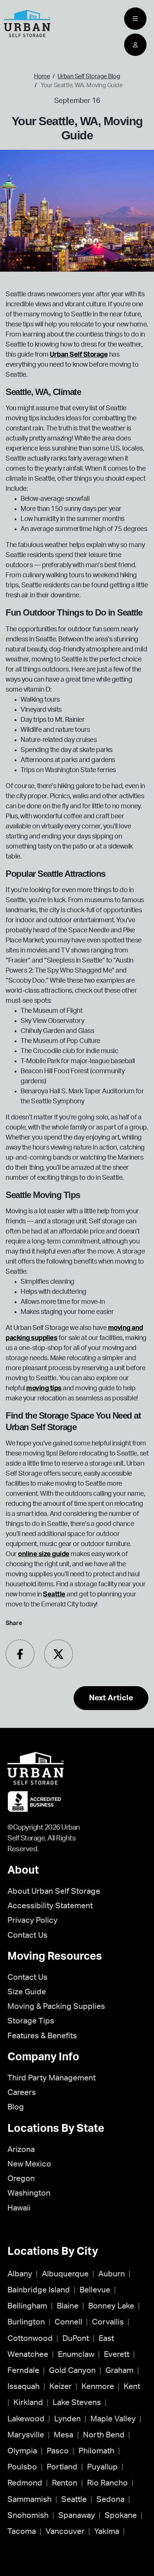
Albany (20, 2274)
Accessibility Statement (50, 1906)
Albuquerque (65, 2274)
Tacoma (22, 2531)
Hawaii (19, 2208)
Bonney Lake (111, 2306)
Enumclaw (76, 2354)
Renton (65, 2483)
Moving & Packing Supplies (56, 2006)
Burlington (26, 2322)
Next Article (111, 1698)
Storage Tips (31, 2021)
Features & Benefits (42, 2036)
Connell (68, 2322)
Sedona (110, 2499)
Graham (119, 2370)
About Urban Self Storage (54, 1891)
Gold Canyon (72, 2370)
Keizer (61, 2387)
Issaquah (24, 2387)
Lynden (67, 2419)
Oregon (21, 2179)
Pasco (58, 2451)
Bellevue (95, 2290)
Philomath (96, 2451)
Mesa (64, 2435)
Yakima (107, 2531)
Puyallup (102, 2467)
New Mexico (29, 2164)
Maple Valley (113, 2419)
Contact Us (27, 1935)
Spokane (121, 2515)
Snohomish (28, 2515)
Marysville (26, 2435)
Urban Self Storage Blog (89, 76)
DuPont (76, 2338)
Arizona (21, 2150)
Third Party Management (52, 2078)
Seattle (74, 2499)
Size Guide (27, 1992)
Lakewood (26, 2419)
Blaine (68, 2306)
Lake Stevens (77, 2403)
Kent (132, 2387)
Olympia (22, 2451)
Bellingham (27, 2306)
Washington (29, 2193)
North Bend (104, 2435)
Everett (117, 2354)
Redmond (25, 2483)
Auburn (112, 2274)
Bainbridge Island (39, 2290)
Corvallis (108, 2322)
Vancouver (65, 2531)
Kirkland (28, 2403)
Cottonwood (30, 2338)
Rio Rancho (107, 2483)
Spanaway (77, 2515)
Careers (22, 2093)
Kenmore (98, 2387)
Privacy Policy (33, 1920)
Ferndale (23, 2370)
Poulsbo (22, 2467)
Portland (62, 2467)
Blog (16, 2107)
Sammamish (30, 2499)
